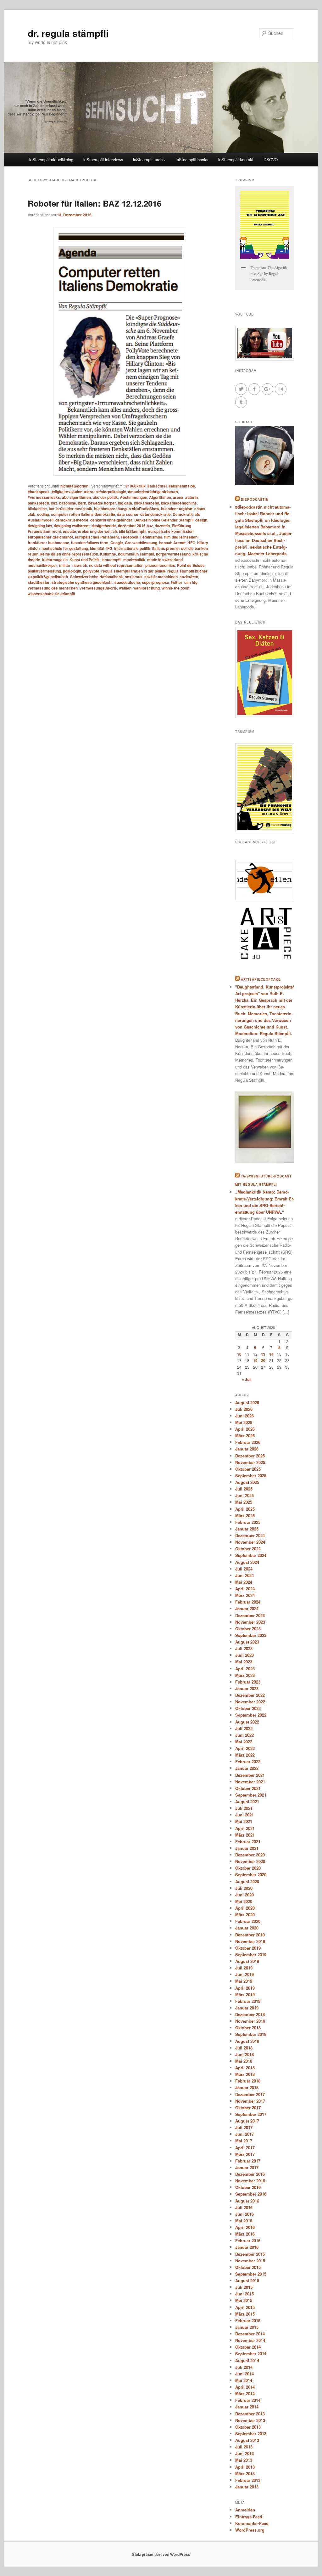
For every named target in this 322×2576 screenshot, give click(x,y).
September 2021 (251, 1795)
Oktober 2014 (248, 2347)
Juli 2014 (244, 2367)
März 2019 (245, 1995)
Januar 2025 (247, 1529)
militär (65, 565)
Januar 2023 (247, 1688)
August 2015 (247, 2280)
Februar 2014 (248, 2400)
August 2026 (247, 1402)
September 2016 (251, 2194)
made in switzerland (165, 560)
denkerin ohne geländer (111, 520)
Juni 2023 (244, 1655)
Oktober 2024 (248, 1549)
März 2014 (245, 2394)
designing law (40, 526)
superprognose (155, 582)
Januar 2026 (247, 1449)
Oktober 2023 (248, 1629)
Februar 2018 (248, 2081)
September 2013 (251, 2434)
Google (117, 543)
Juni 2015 (244, 2294)
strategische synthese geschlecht (82, 582)
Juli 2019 (244, 1968)
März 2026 (245, 1436)
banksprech (38, 503)
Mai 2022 (244, 1742)
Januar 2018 (247, 2087)
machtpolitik (134, 560)
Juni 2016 (244, 2214)
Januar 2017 (247, 2167)
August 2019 (247, 1961)
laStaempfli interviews (103, 160)
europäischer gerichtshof (50, 537)
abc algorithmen (76, 497)
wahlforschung (147, 588)
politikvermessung (44, 571)
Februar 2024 (248, 1602)
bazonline (68, 503)
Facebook (130, 537)
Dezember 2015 (250, 2254)
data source (128, 514)
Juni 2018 (244, 2054)
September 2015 (251, 2274)
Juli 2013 (244, 2447)
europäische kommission (171, 531)
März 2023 (245, 1675)
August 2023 (247, 1642)
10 (239, 1354)
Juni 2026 (244, 1416)
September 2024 (251, 1555)
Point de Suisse (191, 565)
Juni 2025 (244, 1495)
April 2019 (245, 1988)
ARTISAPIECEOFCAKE (261, 979)
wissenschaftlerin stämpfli (51, 594)
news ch (80, 565)
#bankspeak (39, 492)
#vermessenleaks (44, 497)
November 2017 (250, 2101)
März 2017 (245, 2154)
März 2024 (245, 1595)
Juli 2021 (244, 1808)
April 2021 (245, 1828)
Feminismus (151, 537)
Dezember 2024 (250, 1535)
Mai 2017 (244, 2141)
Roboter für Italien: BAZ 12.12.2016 (94, 203)
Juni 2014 (244, 2374)
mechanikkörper (42, 565)
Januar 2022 (247, 1768)
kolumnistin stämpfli (136, 554)
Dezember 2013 (250, 2414)
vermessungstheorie (98, 588)
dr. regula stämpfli (68, 33)
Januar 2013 (247, 2487)
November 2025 (250, 1462)
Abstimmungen (133, 497)
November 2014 (250, 2340)
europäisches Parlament (97, 537)
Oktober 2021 (248, 1788)
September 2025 (251, 1476)
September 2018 (251, 2034)
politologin (72, 571)
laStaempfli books (192, 160)
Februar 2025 (248, 1522)
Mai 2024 (244, 1582)
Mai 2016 (244, 2221)
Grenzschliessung (141, 543)
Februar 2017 (248, 2161)
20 (263, 1360)
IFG (109, 548)
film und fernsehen (181, 537)
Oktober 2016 (248, 2187)
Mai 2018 (244, 2061)
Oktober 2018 (248, 2028)
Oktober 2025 (248, 1469)
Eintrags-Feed (249, 2517)
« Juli (247, 1379)
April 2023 (245, 1669)
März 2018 (245, 2074)
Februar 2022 (248, 1761)
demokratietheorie (72, 520)
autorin (192, 497)
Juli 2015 (244, 2287)
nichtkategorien (74, 486)
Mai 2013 (244, 2460)
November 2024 (250, 1542)
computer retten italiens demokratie (83, 514)
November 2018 (250, 2021)
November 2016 (250, 2181)
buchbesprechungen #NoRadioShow (127, 509)
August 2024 (247, 1562)
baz (54, 503)
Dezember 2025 (250, 1456)
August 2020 (247, 1881)
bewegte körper (102, 503)
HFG (191, 543)
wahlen (125, 588)
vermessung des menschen (53, 588)
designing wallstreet (72, 526)
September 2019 (251, 1955)
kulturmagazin (55, 560)
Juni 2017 (244, 2134)
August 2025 (247, 1482)
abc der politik (105, 497)
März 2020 (245, 1915)
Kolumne (108, 554)
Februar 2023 (248, 1682)
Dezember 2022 (250, 1695)
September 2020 (251, 1875)
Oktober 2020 (248, 1868)
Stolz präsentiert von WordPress (161, 2554)
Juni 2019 (244, 1974)
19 (255, 1360)
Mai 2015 (244, 2300)
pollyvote (91, 571)
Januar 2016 (247, 2247)
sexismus (134, 577)
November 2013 (250, 2420)
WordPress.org (250, 2530)
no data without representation (116, 565)
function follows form (90, 543)
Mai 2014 (244, 2380)
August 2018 (247, 2041)
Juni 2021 (244, 1815)
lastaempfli (111, 560)
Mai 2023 (244, 1662)
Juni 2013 (244, 2453)
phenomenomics (160, 565)
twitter (177, 582)
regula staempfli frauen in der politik (133, 571)
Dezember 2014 (250, 2334)
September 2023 (251, 1635)
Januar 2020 (247, 1928)
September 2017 (251, 2114)
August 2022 (247, 1722)
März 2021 (245, 1835)
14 (271, 1354)
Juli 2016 (244, 2207)
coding (43, 514)
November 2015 (250, 2261)
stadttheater (39, 582)
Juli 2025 (244, 1489)
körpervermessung (173, 554)
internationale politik (132, 548)
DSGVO (271, 160)
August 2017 (247, 2121)
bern (82, 503)
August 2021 (247, 1801)
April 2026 (245, 1429)
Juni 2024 (244, 1575)
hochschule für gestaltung (65, 548)
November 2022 (250, 1702)
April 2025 (245, 1509)
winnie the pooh (175, 588)
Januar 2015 (247, 2327)
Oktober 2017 (248, 2108)
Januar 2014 (247, 2407)
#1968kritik (136, 486)
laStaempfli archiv (149, 160)
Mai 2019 (244, 1981)
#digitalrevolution (67, 492)
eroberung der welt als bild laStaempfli (112, 531)
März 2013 (245, 2473)
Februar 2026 (248, 1442)
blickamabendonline (179, 503)
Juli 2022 (244, 1728)
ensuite (69, 531)
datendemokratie (155, 514)
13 (263, 1354)
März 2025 (245, 1516)
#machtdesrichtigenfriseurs (153, 492)
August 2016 (247, 2201)
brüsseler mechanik (74, 509)
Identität (97, 548)
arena (178, 497)
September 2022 (251, 1715)
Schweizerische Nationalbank (97, 577)
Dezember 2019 (250, 1935)
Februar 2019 (248, 2001)
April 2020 (245, 1908)
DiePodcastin (255, 499)
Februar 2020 (248, 1921)
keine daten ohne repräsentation (69, 554)
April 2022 (245, 1748)
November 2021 (250, 1782)
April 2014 (245, 2387)
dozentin (162, 526)
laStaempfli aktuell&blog (51, 160)
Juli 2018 (244, 2048)
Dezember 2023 (250, 1615)
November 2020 (250, 1861)
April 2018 (245, 2068)
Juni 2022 (244, 1735)
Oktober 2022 (248, 1708)
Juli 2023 (244, 1648)
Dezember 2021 (250, 1775)
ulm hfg (191, 582)
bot (52, 509)
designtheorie (104, 526)
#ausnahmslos (182, 486)
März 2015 (245, 2314)
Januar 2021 (247, 1848)
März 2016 (245, 2234)
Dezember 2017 (250, 2094)
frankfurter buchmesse (48, 543)
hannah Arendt (172, 543)
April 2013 (245, 2467)
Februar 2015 (248, 2320)
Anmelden (245, 2510)
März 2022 (245, 1755)
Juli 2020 (244, 1888)
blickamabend (147, 503)
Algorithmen (160, 497)
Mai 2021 (244, 1821)
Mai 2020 (244, 1901)
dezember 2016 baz (135, 526)
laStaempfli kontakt (236, 160)
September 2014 (251, 2354)
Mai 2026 (244, 1422)
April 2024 (245, 1589)
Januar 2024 (247, 1608)
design (201, 520)
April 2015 (245, 2307)
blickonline (37, 509)
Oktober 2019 (248, 1948)
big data (125, 503)
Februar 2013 (248, 2480)
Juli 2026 (244, 1409)
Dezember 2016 (250, 2174)
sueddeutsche (127, 582)
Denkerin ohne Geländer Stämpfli (164, 520)
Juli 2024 (244, 1569)
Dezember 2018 (250, 2014)
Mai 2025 (244, 1502)
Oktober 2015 (248, 2267)
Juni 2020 (244, 1895)
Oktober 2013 (248, 2427)
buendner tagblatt (177, 509)
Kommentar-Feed (252, 2523)
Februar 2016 (248, 2240)
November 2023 (250, 1622)
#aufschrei (157, 486)
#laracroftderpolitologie (105, 492)
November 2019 (250, 1941)
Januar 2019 (247, 2008)
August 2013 (247, 2440)
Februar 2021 (248, 1841)
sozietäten (189, 577)
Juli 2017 (244, 2127)
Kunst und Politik (85, 560)
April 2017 (245, 2148)
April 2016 (245, 2227)
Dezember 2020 (250, 1855)
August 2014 (247, 2360)
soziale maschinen (161, 577)
